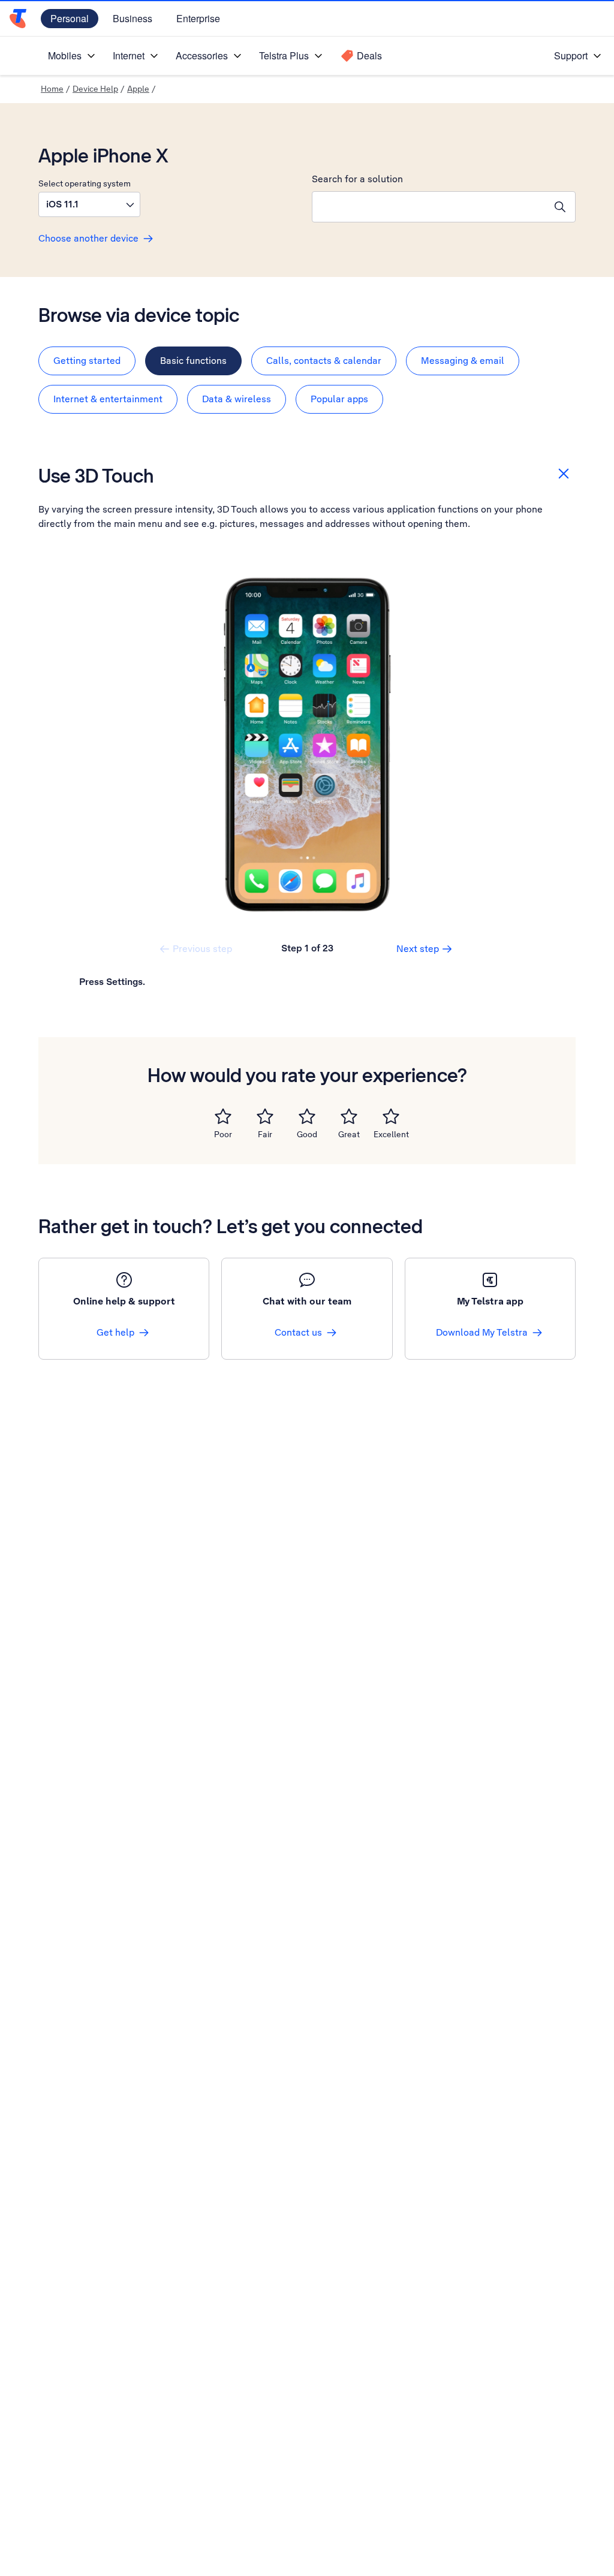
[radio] (223, 1116)
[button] (89, 204)
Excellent (391, 1134)
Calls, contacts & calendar (324, 361)
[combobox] (429, 207)
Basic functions (193, 361)
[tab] (87, 361)
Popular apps (339, 399)
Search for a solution (357, 179)
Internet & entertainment (108, 399)
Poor (223, 1134)
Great (349, 1134)
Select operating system (85, 183)
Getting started (87, 361)
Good (307, 1134)
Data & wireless (237, 399)
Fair (265, 1134)
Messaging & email (463, 361)
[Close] (564, 474)
